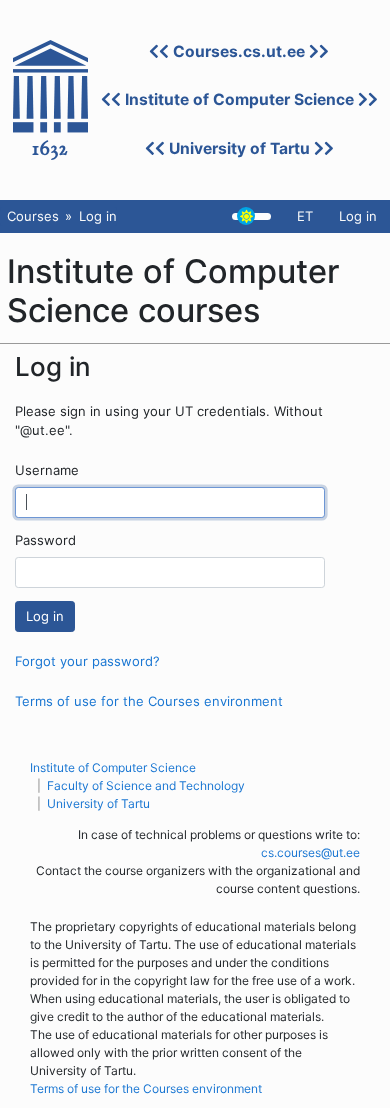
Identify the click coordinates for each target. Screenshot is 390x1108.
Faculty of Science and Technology (146, 785)
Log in (358, 216)
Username (47, 470)
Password (45, 540)
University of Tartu (239, 148)
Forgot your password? (87, 661)
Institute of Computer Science (239, 99)
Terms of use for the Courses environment (149, 701)
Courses (33, 216)
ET (305, 216)
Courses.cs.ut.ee (239, 51)
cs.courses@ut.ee (310, 852)
